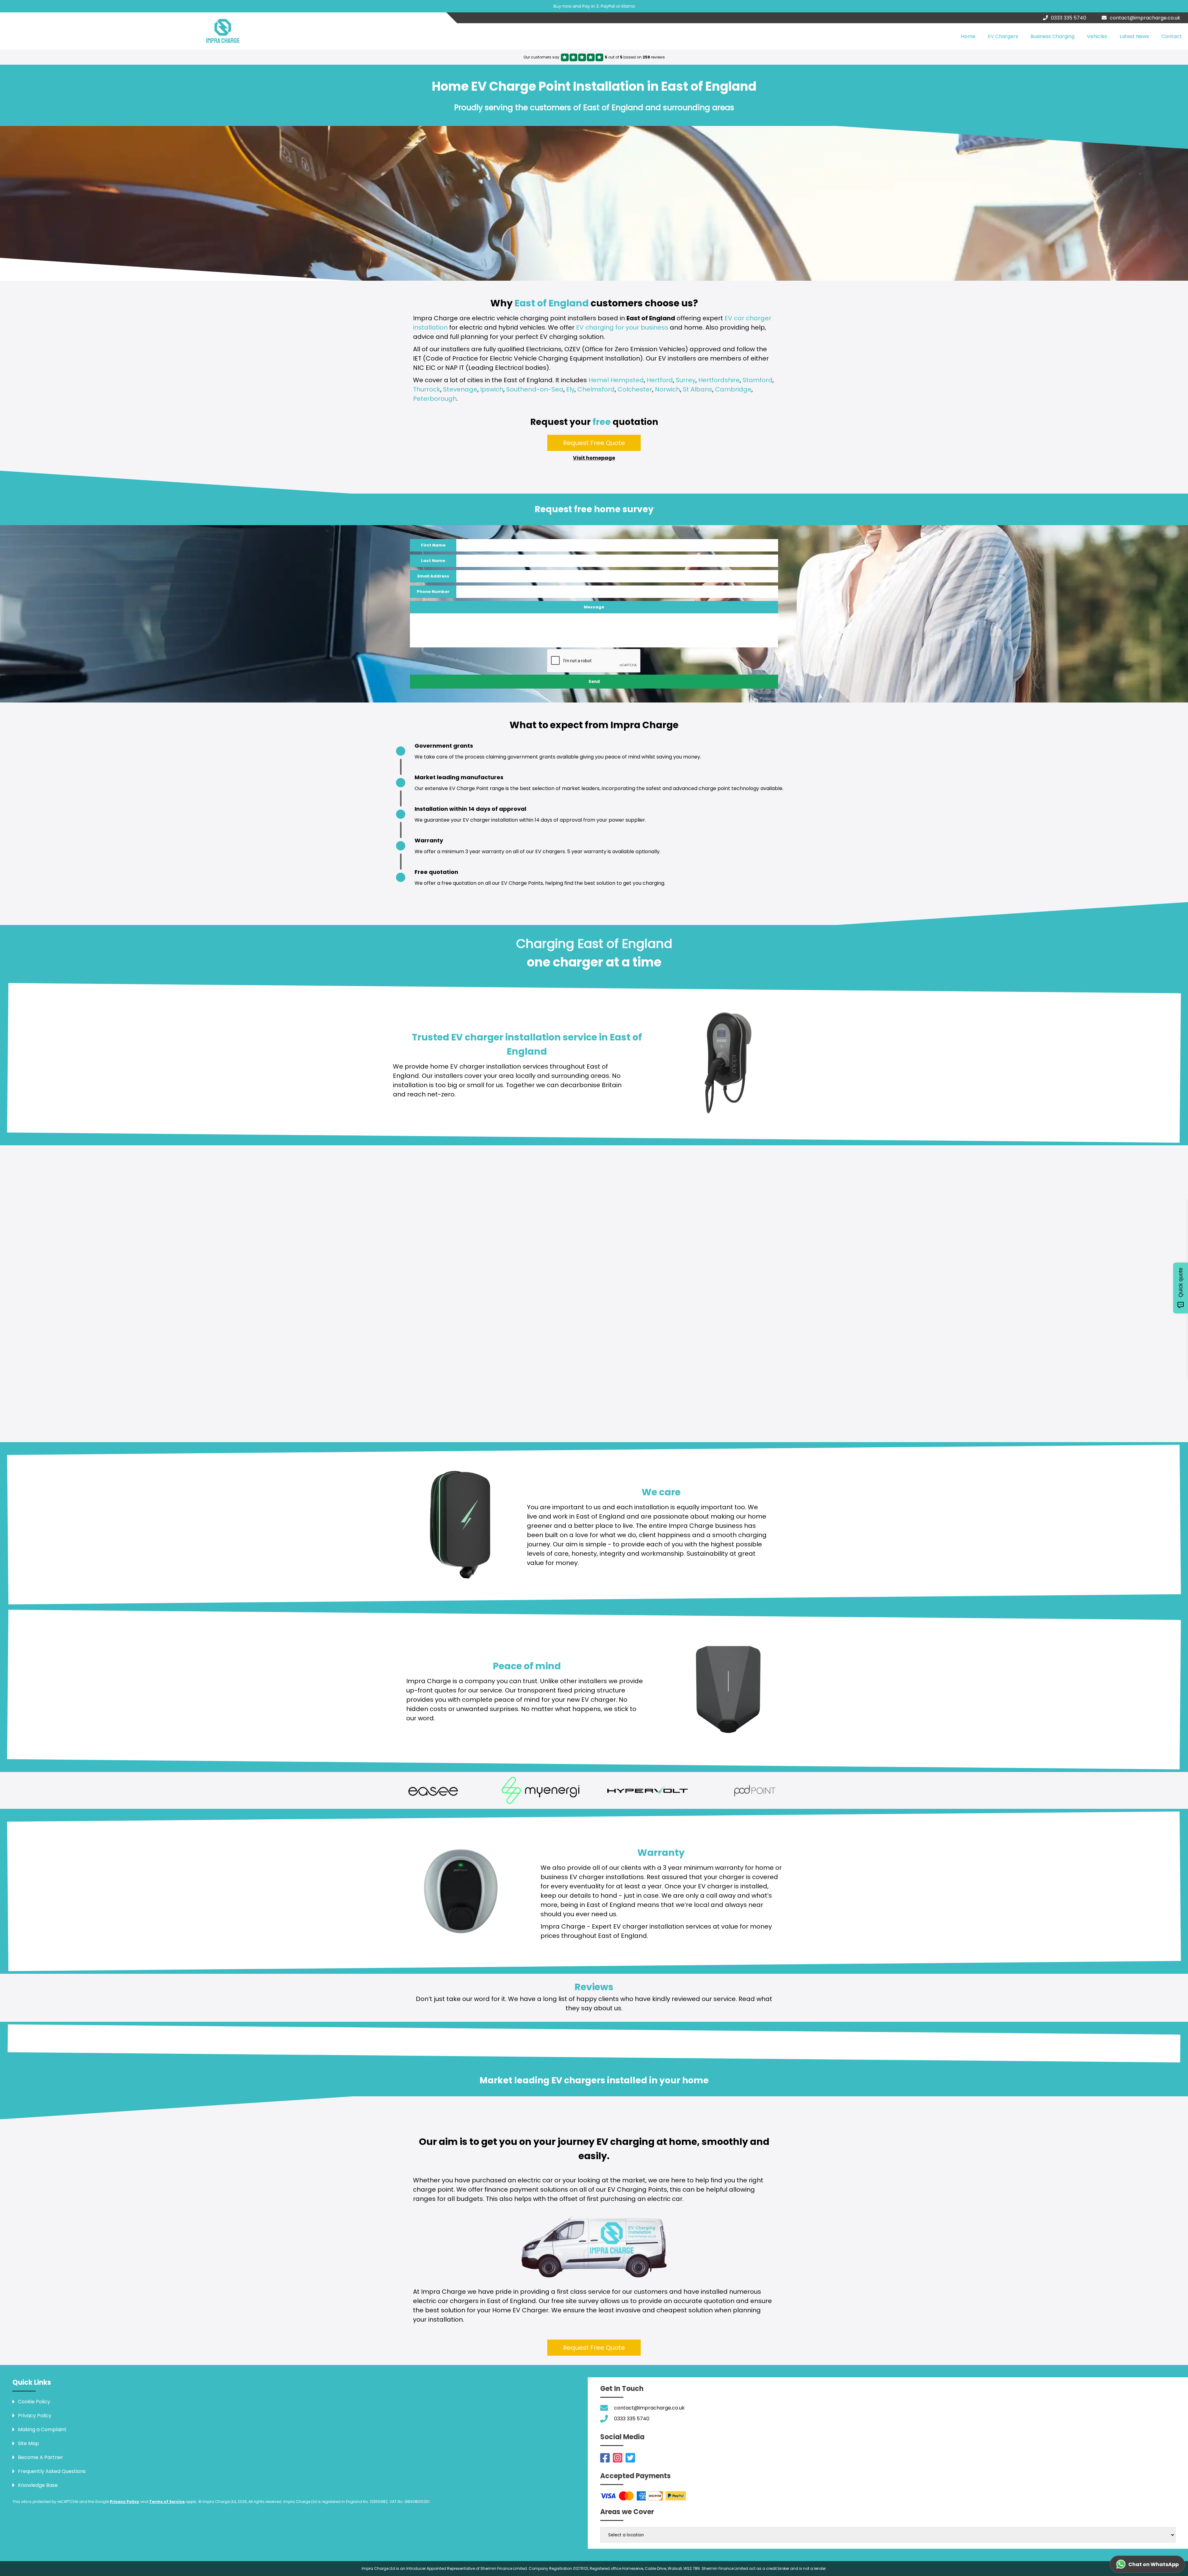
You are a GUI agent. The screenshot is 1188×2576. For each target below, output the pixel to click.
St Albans (697, 389)
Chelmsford (596, 389)
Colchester (635, 389)
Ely (570, 389)
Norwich (667, 389)
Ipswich (492, 389)
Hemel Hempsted (616, 380)
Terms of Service (167, 2502)
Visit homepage (594, 458)
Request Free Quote (594, 443)
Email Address (433, 576)
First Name (433, 545)
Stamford (758, 380)
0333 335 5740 (1069, 18)
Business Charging (1052, 36)
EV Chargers (1003, 36)
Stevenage (460, 389)
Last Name (433, 561)
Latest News (1134, 36)
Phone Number (433, 592)
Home (968, 36)
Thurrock (427, 389)
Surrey (686, 380)
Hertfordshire (719, 380)
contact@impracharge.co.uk (1145, 18)
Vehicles (1097, 36)
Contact (1172, 36)
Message (594, 607)
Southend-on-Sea (535, 389)
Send (594, 682)
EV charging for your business (622, 327)
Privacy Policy (125, 2502)
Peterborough (435, 399)
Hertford (660, 380)
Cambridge (733, 389)
